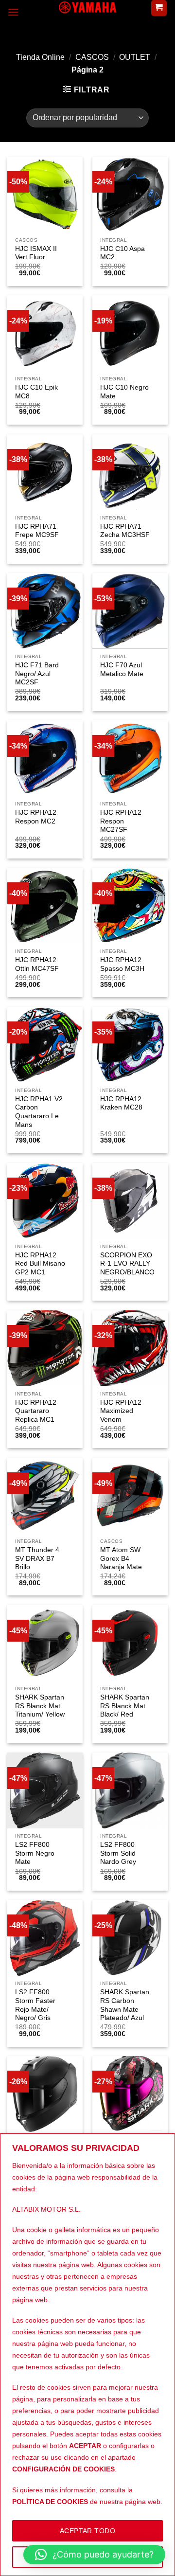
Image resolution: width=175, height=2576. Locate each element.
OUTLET (135, 57)
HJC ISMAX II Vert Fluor (36, 253)
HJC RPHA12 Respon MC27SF (121, 821)
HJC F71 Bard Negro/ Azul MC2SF (37, 674)
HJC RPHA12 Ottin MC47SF (37, 964)
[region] (87, 2355)
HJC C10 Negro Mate (124, 392)
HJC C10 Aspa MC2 (122, 253)
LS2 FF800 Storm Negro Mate (35, 1853)
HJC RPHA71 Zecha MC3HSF (125, 531)
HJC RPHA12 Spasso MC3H (122, 964)
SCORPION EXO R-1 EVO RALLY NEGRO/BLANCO (127, 1264)
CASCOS (92, 57)
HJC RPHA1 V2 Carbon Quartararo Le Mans (39, 1112)
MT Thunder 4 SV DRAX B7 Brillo (37, 1558)
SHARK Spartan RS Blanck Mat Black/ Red (125, 1706)
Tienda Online (40, 57)
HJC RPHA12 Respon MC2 (36, 817)
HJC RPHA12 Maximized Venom (121, 1411)
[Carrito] (159, 8)
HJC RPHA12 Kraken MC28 (121, 1103)
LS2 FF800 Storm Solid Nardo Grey (118, 1853)
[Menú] (13, 12)
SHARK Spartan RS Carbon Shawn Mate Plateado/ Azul (125, 2005)
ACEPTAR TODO (87, 2531)
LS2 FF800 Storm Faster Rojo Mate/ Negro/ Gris (35, 2005)
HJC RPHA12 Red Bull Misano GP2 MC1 (40, 1264)
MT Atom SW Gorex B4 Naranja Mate (121, 1558)
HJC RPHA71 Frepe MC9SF (37, 531)
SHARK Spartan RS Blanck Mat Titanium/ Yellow (40, 1706)
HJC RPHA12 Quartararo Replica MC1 (36, 1411)
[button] (94, 2555)
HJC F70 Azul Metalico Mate (122, 670)
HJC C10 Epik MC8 (36, 392)
